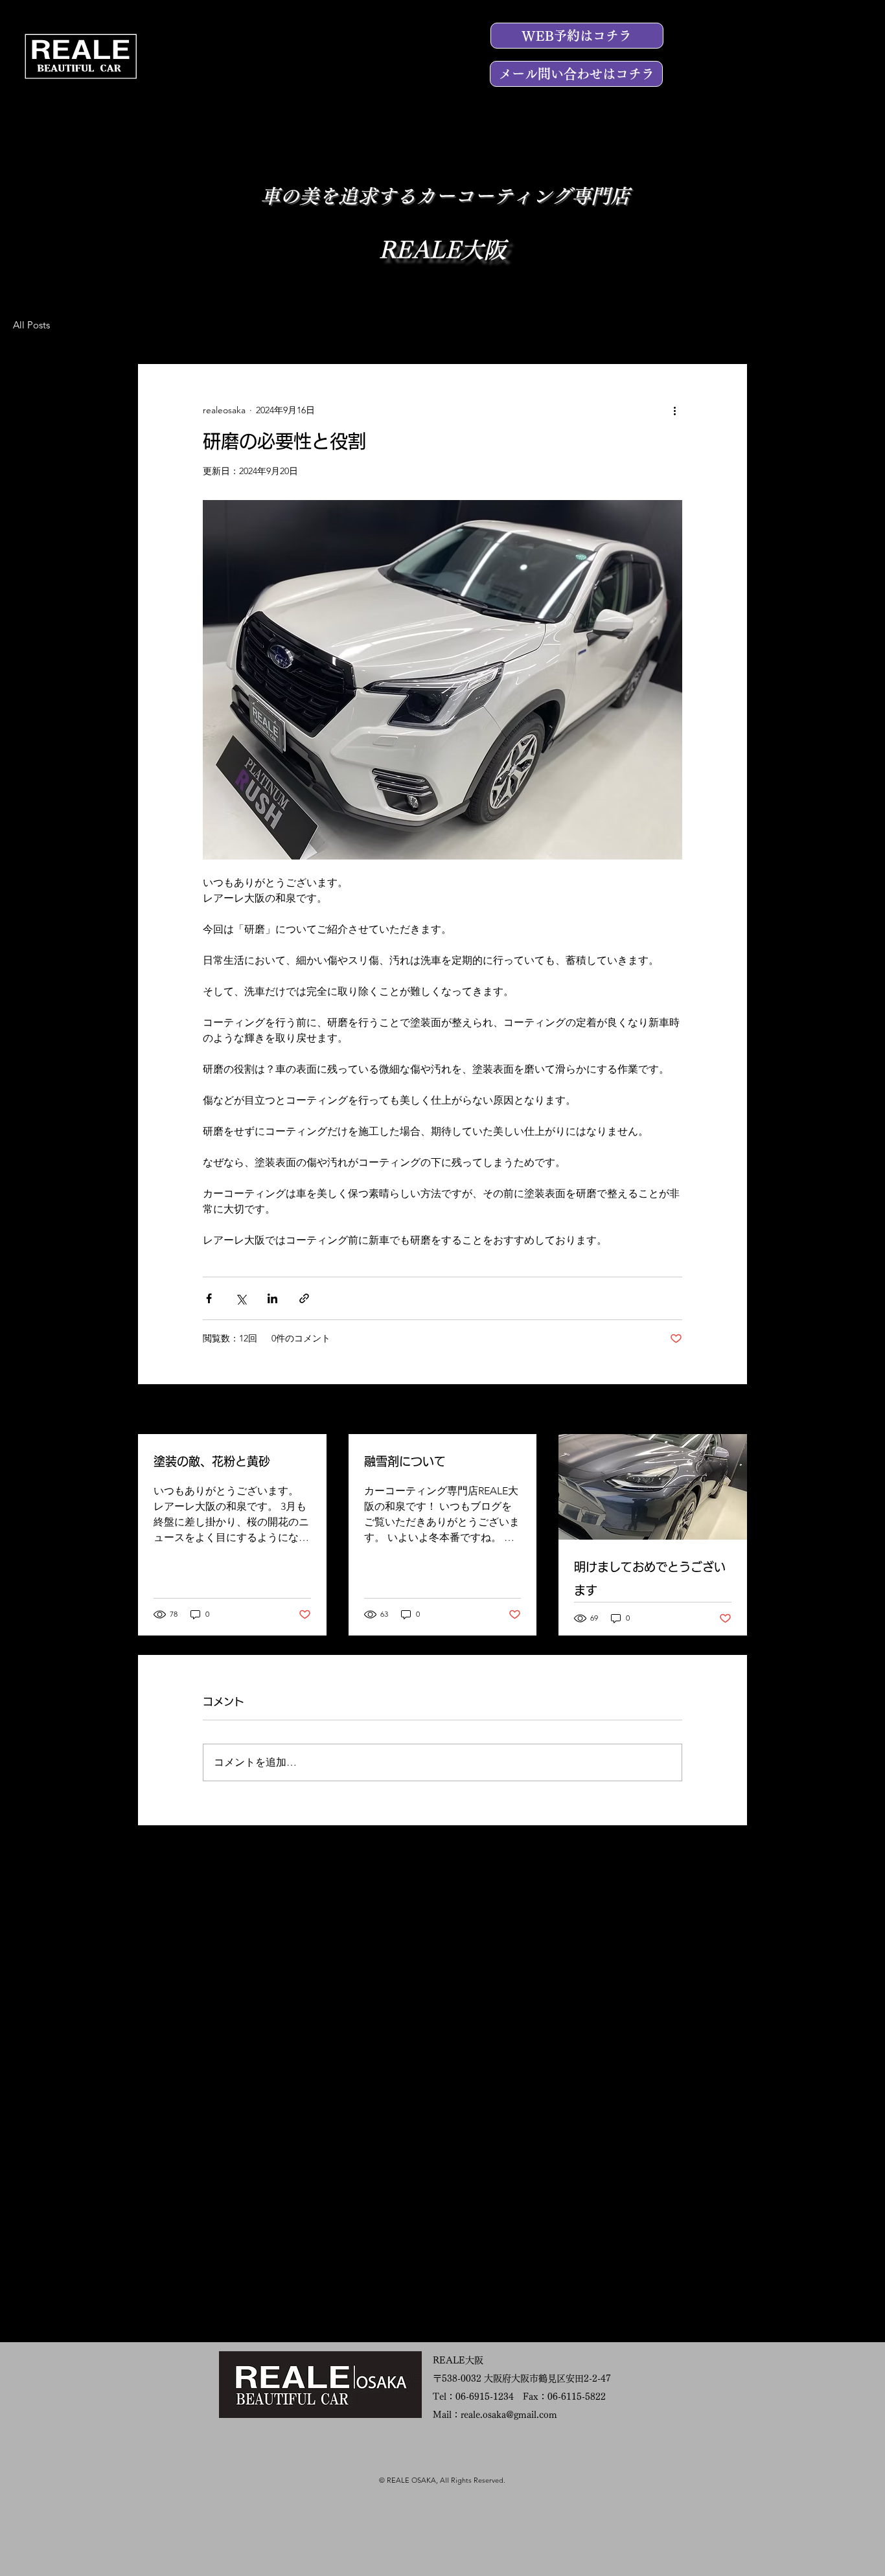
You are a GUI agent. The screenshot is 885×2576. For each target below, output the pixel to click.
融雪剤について (405, 1461)
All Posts (31, 325)
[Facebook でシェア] (209, 1298)
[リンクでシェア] (304, 1298)
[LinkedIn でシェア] (272, 1298)
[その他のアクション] (674, 411)
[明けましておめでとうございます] (653, 1487)
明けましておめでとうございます (650, 1579)
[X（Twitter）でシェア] (241, 1298)
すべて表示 (724, 1410)
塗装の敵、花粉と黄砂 (212, 1461)
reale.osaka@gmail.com (509, 2415)
